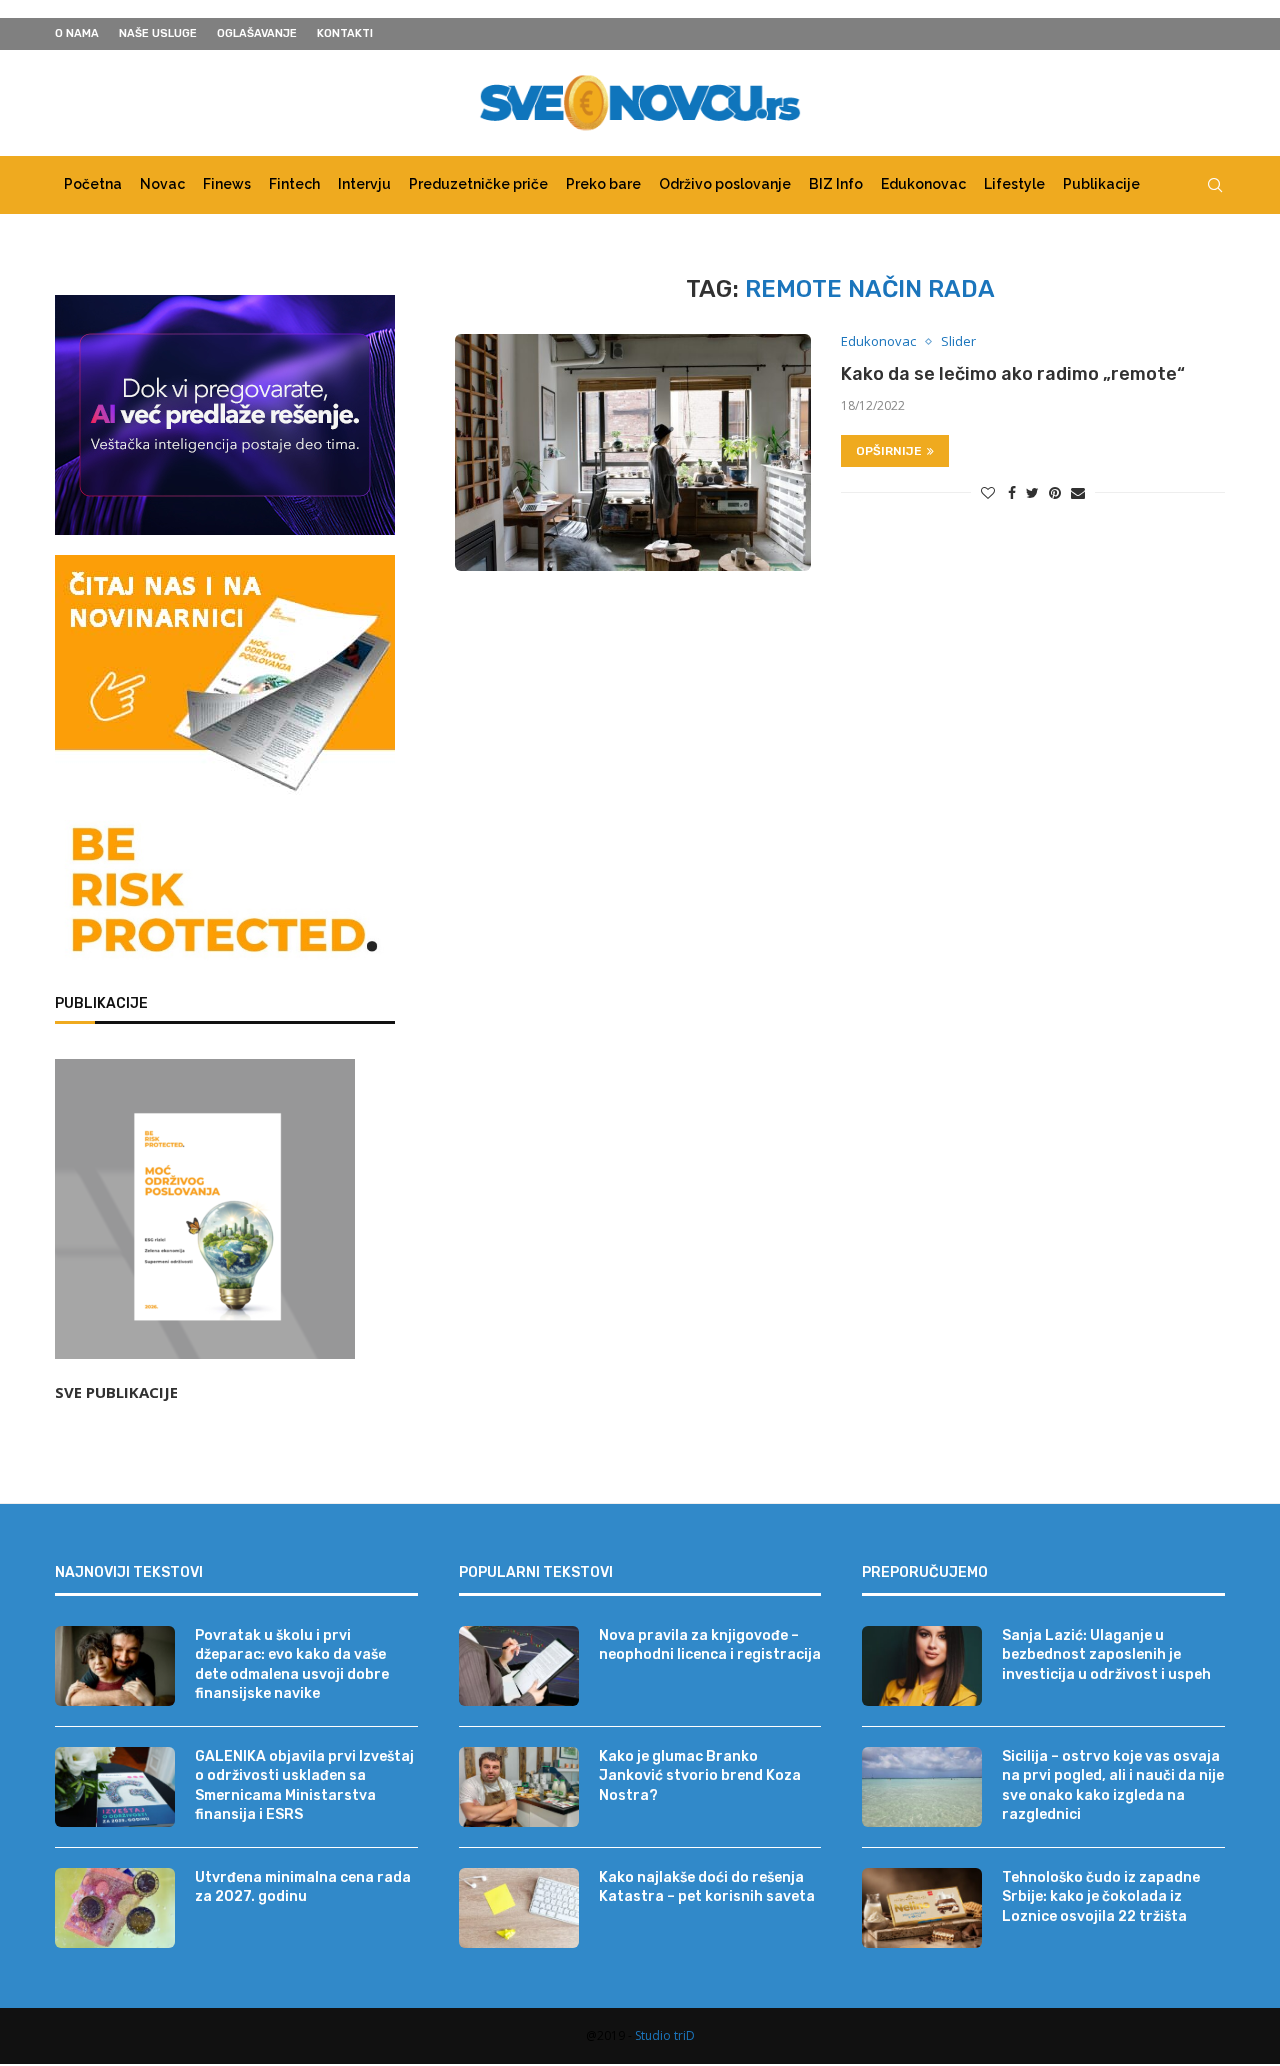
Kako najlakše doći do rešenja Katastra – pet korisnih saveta (707, 1887)
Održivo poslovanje (725, 184)
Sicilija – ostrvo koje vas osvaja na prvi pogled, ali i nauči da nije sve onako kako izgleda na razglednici (1113, 1786)
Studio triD (665, 2035)
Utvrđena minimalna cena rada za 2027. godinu (303, 1887)
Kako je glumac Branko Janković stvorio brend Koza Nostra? (700, 1776)
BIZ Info (836, 184)
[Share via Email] (1078, 492)
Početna (93, 184)
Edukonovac (923, 184)
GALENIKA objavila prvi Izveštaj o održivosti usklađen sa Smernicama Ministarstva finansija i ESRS (304, 1786)
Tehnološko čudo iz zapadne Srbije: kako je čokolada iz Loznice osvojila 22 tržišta (1101, 1897)
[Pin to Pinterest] (1055, 492)
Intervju (364, 184)
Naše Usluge (158, 33)
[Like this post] (988, 492)
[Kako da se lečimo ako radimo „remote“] (633, 452)
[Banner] (225, 894)
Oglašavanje (257, 33)
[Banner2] (225, 415)
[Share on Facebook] (1012, 492)
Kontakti (345, 33)
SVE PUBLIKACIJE (116, 1392)
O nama (77, 33)
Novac (162, 184)
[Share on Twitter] (1032, 492)
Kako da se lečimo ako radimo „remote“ (1013, 374)
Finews (227, 184)
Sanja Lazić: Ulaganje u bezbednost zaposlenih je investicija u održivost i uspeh (1106, 1655)
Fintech (294, 184)
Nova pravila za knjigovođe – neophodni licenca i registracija (710, 1645)
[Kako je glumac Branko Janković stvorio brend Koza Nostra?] (519, 1787)
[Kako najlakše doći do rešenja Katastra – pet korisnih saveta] (519, 1908)
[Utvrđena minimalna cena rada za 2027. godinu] (115, 1908)
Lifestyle (1014, 184)
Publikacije (1101, 184)
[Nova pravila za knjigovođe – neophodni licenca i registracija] (519, 1666)
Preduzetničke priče (478, 184)
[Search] (1215, 185)
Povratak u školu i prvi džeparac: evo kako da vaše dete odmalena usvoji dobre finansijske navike (292, 1665)
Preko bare (603, 184)
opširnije (889, 451)
